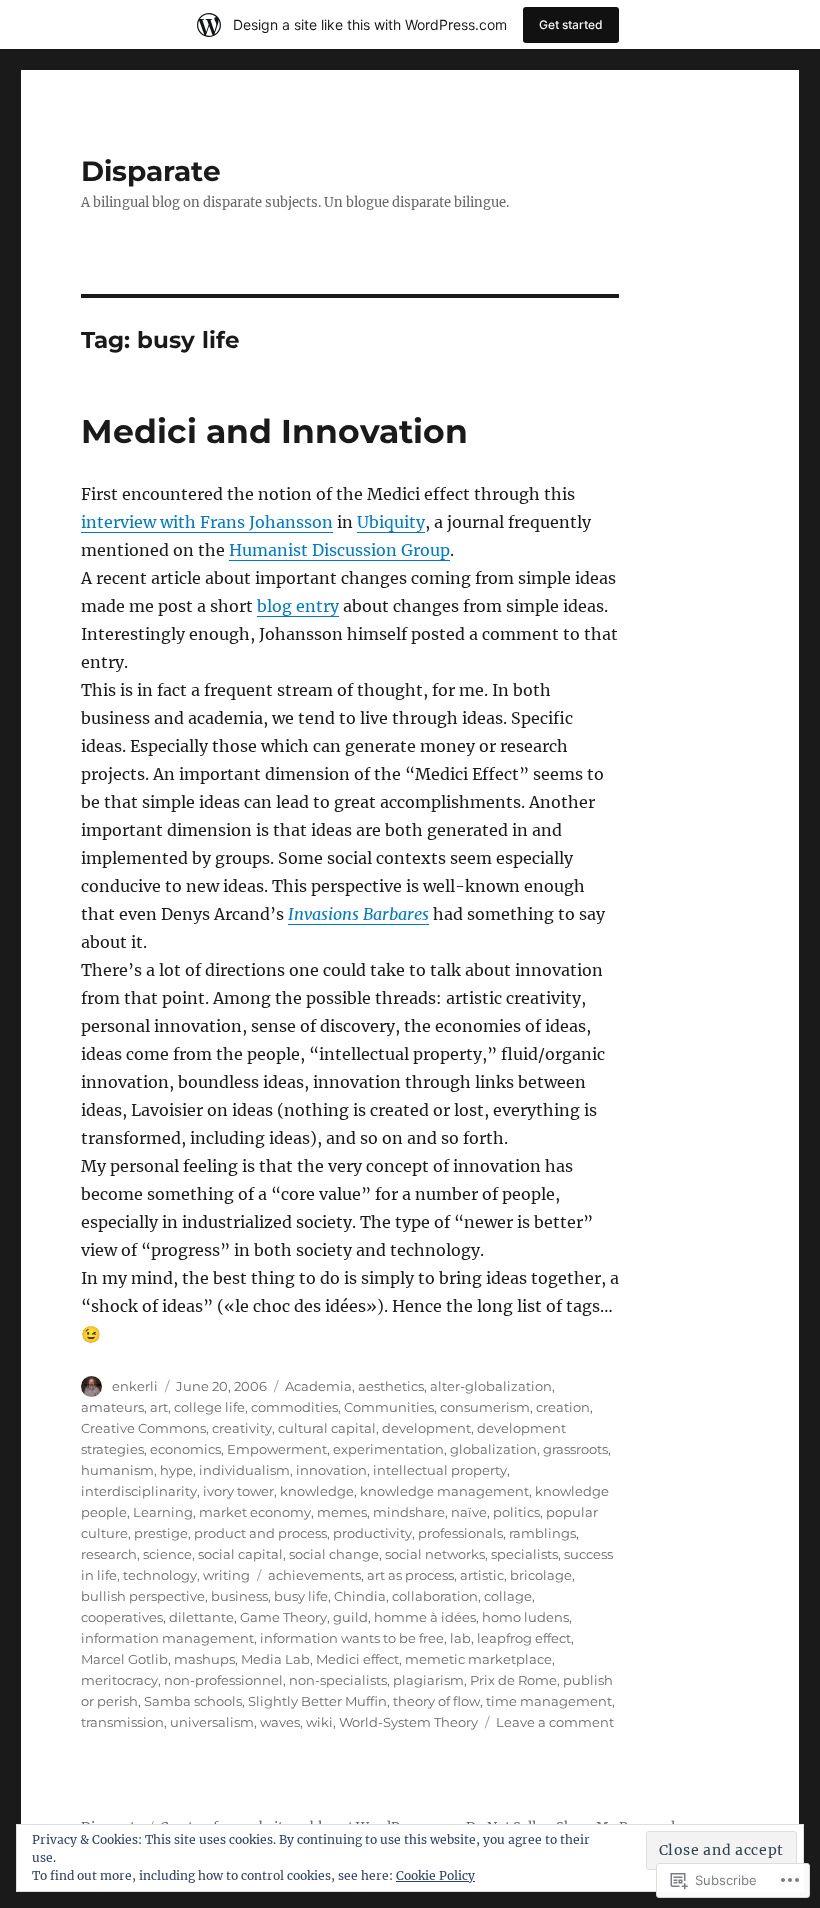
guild (350, 1617)
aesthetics (391, 1386)
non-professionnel (223, 1680)
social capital (240, 1554)
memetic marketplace (478, 1659)
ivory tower (238, 1491)
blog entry (298, 606)
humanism (117, 1470)
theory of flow (436, 1701)
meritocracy (119, 1680)
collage (508, 1596)
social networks (435, 1554)
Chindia (360, 1596)
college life (209, 1407)
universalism (212, 1722)
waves (280, 1722)
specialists (524, 1554)
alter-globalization (491, 1386)
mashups (204, 1659)
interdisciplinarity (139, 1491)
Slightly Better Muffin (317, 1701)
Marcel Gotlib (124, 1659)
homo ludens (525, 1617)
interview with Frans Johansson (207, 522)
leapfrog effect (524, 1638)
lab (460, 1638)
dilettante (201, 1617)
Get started (571, 24)
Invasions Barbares (358, 914)
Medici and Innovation (274, 431)
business (239, 1596)
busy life (301, 1596)
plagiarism (428, 1680)
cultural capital (327, 1428)
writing (226, 1575)
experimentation (388, 1449)
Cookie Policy (435, 1875)
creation (563, 1407)
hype (176, 1470)
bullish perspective (143, 1596)
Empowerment (277, 1449)
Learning (163, 1512)
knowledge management (444, 1491)
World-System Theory (408, 1722)
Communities (389, 1407)
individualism (244, 1470)
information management (167, 1638)
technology (160, 1575)
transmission (122, 1722)
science (167, 1554)
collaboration (435, 1596)
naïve (469, 1512)
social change (334, 1554)
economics (185, 1449)
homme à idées (425, 1617)
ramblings (542, 1533)
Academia (318, 1386)
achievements (314, 1575)
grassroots (575, 1449)
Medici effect (357, 1659)
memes (342, 1512)
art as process (410, 1575)
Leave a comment (555, 1722)
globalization (493, 1449)
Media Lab (275, 1659)
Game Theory (283, 1617)
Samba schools (193, 1701)
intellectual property (440, 1470)
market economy (255, 1512)
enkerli (135, 1386)
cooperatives (122, 1617)
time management (549, 1701)
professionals (460, 1533)
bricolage (541, 1575)
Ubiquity (391, 522)
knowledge (317, 1491)
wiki (319, 1722)
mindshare (409, 1512)
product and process (260, 1533)
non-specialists (338, 1680)
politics (516, 1512)
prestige (161, 1533)
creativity (242, 1428)
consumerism (485, 1407)
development (426, 1428)
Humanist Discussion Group (339, 550)
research (109, 1554)
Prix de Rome (513, 1680)
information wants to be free (352, 1638)
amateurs (112, 1407)
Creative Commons (143, 1428)
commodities (294, 1407)
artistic (482, 1575)
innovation (331, 1470)
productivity (372, 1533)
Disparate (151, 171)
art (159, 1407)
